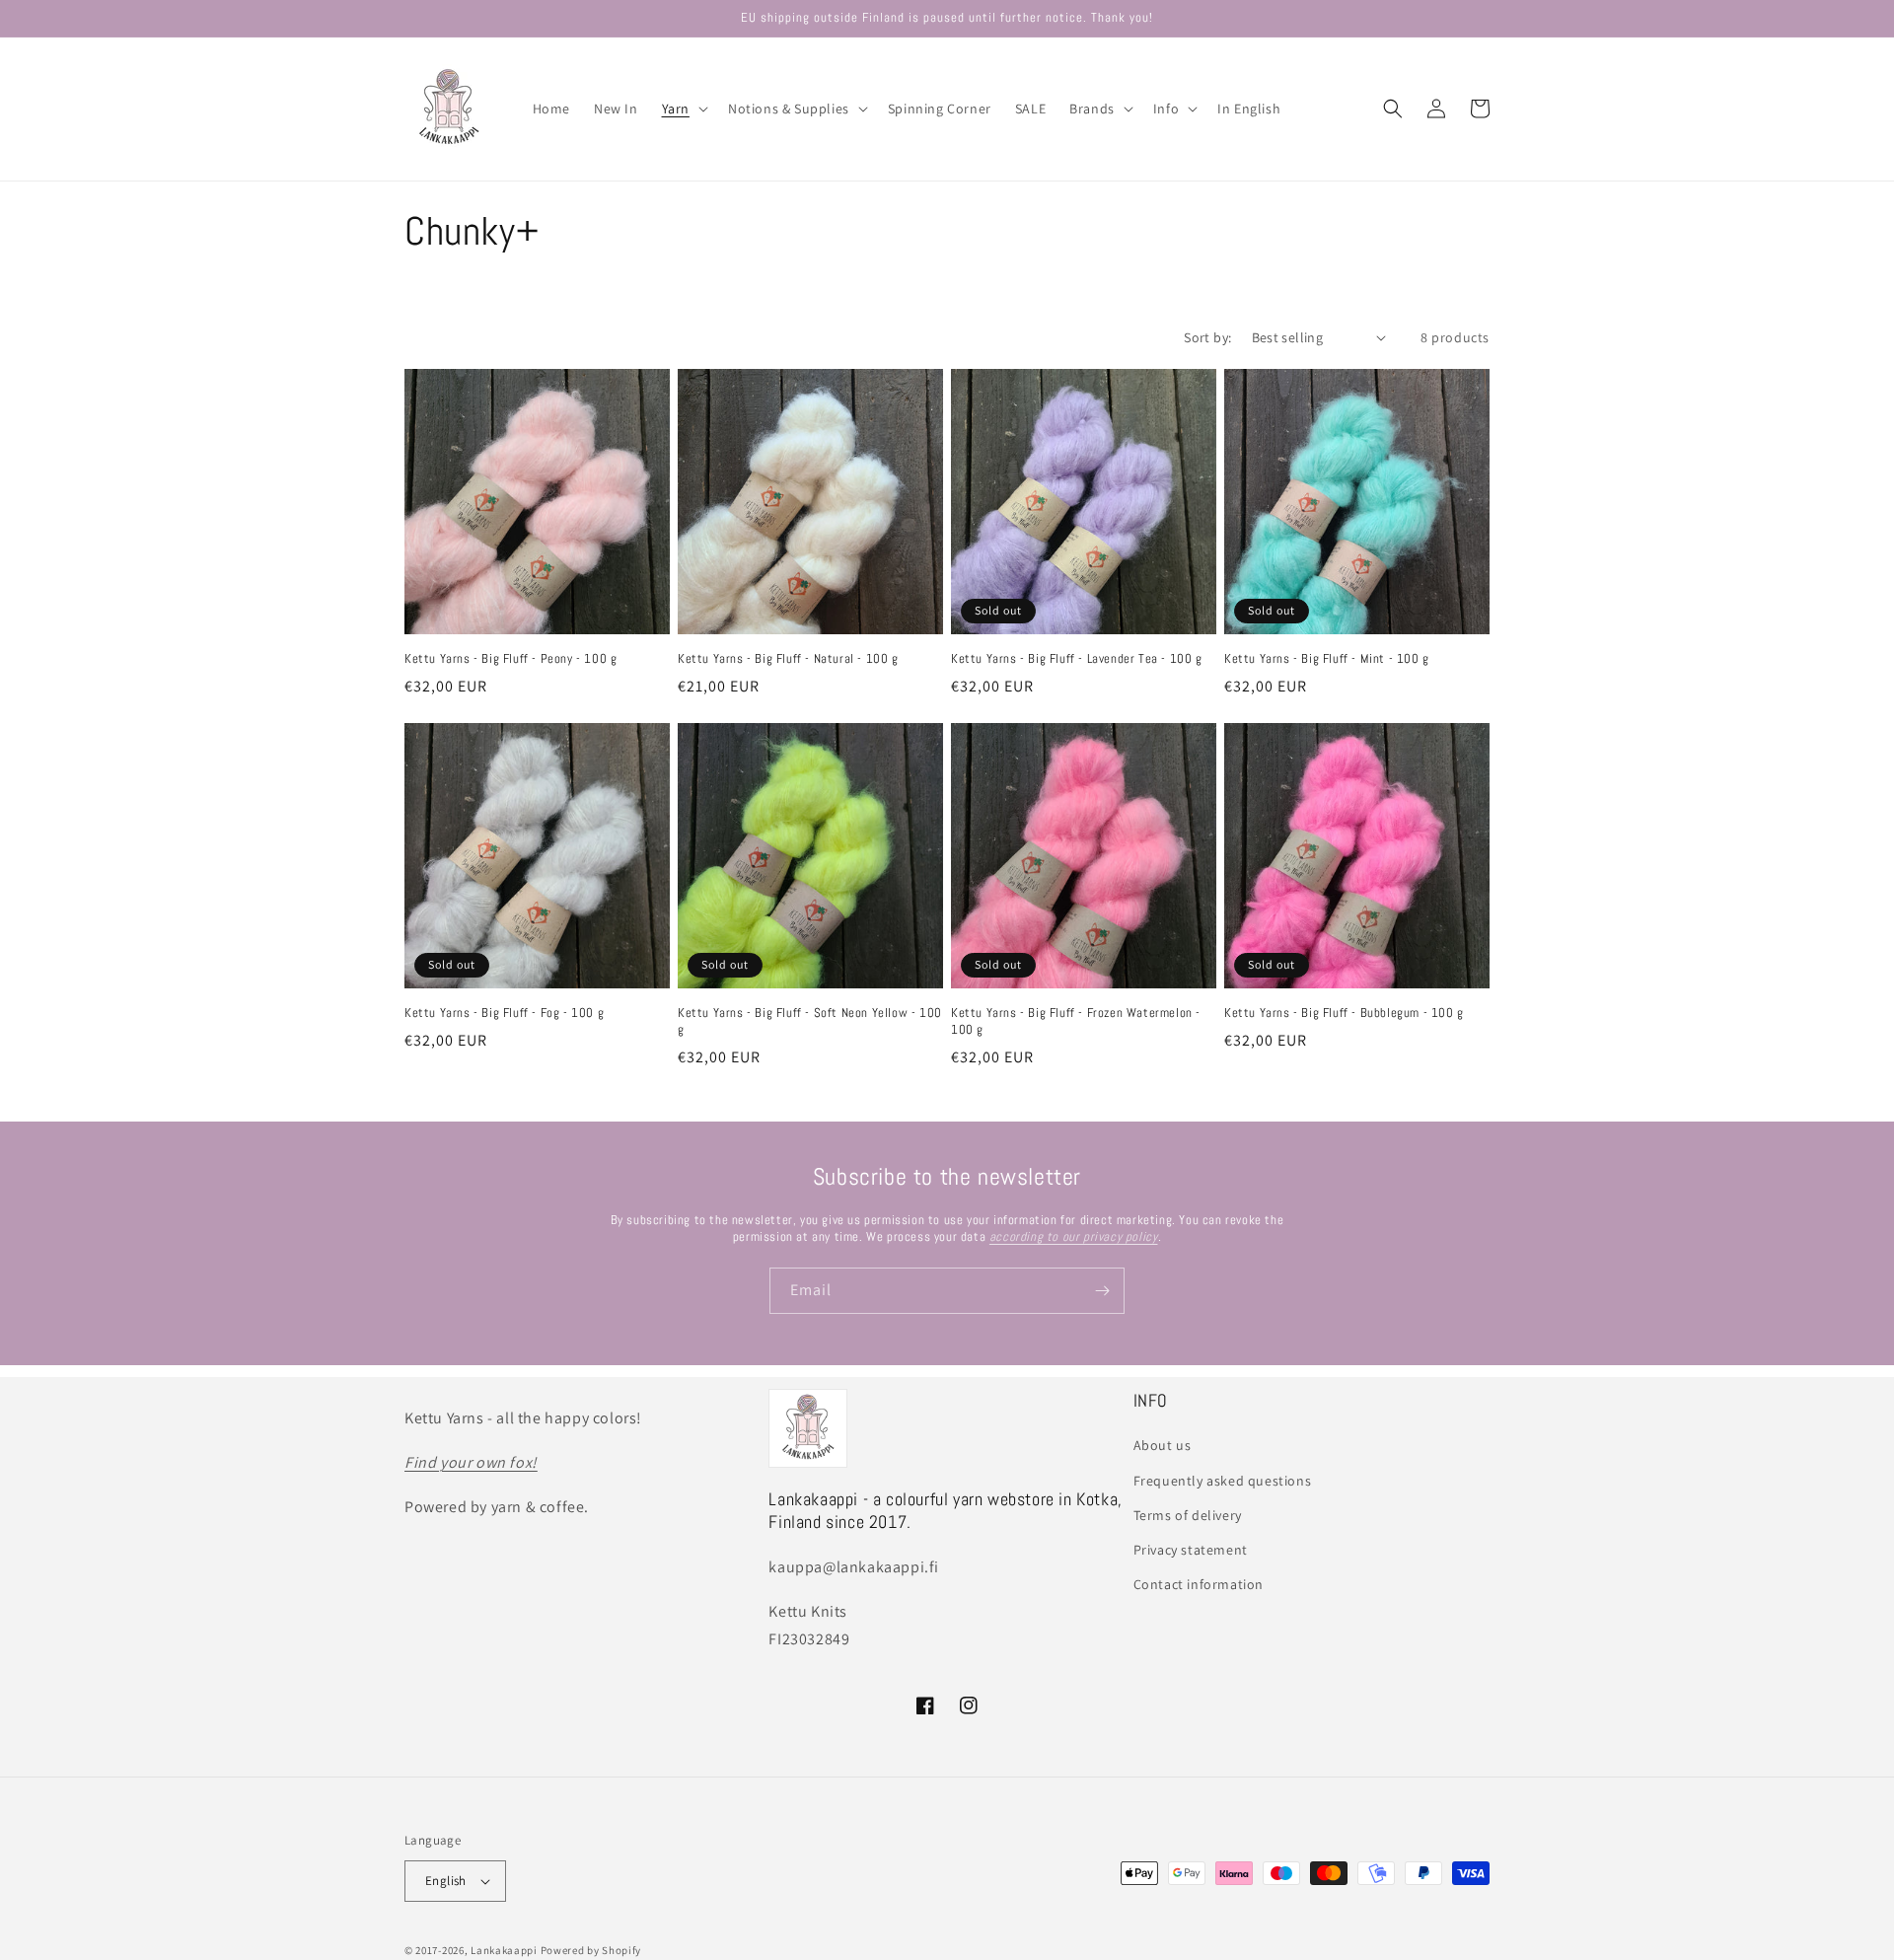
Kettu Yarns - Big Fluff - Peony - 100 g (510, 659)
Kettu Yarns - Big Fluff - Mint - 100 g (1327, 659)
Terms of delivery (1188, 1515)
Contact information (1199, 1584)
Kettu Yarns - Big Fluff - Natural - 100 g (788, 659)
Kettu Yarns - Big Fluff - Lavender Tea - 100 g (1077, 659)
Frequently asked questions (1223, 1481)
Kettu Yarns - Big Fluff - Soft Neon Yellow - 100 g (810, 1021)
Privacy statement (1191, 1550)
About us (1163, 1445)
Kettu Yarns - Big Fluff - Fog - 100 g (504, 1013)
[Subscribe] (1102, 1291)
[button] (683, 109)
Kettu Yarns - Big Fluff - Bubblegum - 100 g (1344, 1013)
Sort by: (1207, 337)
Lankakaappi (504, 1950)
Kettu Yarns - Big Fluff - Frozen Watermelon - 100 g (1076, 1021)
